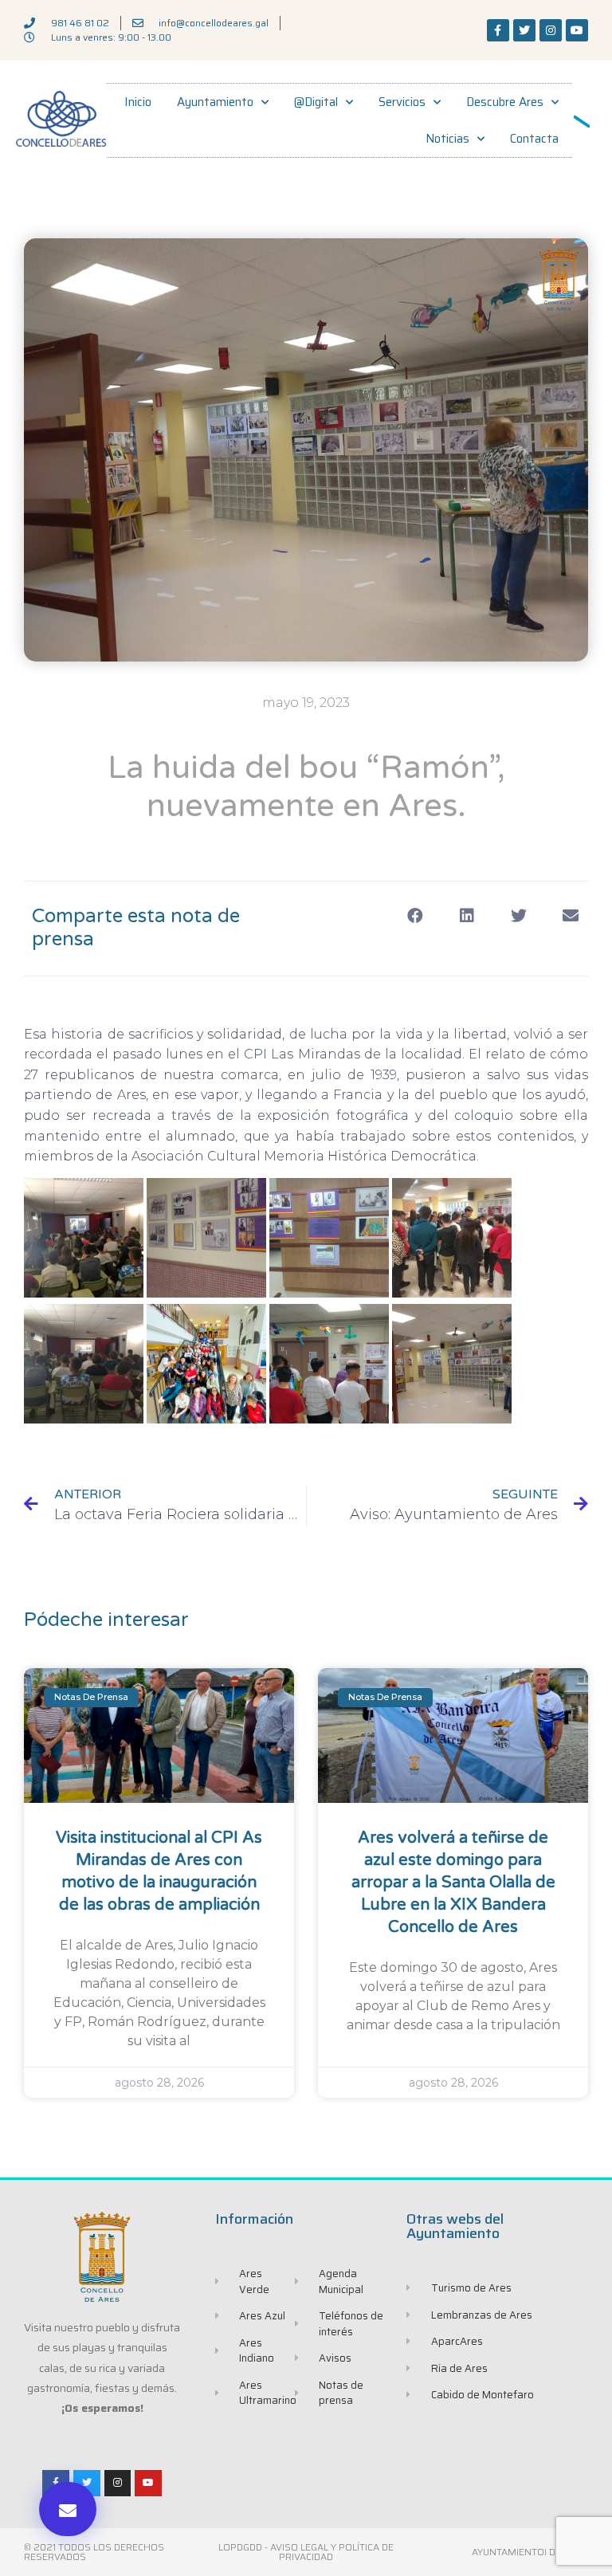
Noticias (447, 139)
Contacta (534, 139)
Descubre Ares (505, 102)
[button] (68, 2509)
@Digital (316, 102)
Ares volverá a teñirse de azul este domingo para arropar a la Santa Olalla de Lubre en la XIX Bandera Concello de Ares (453, 1883)
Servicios (402, 102)
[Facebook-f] (498, 30)
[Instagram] (551, 30)
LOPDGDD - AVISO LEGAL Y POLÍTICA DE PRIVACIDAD (306, 2552)
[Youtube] (577, 30)
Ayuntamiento (215, 102)
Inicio (138, 102)
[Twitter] (524, 30)
